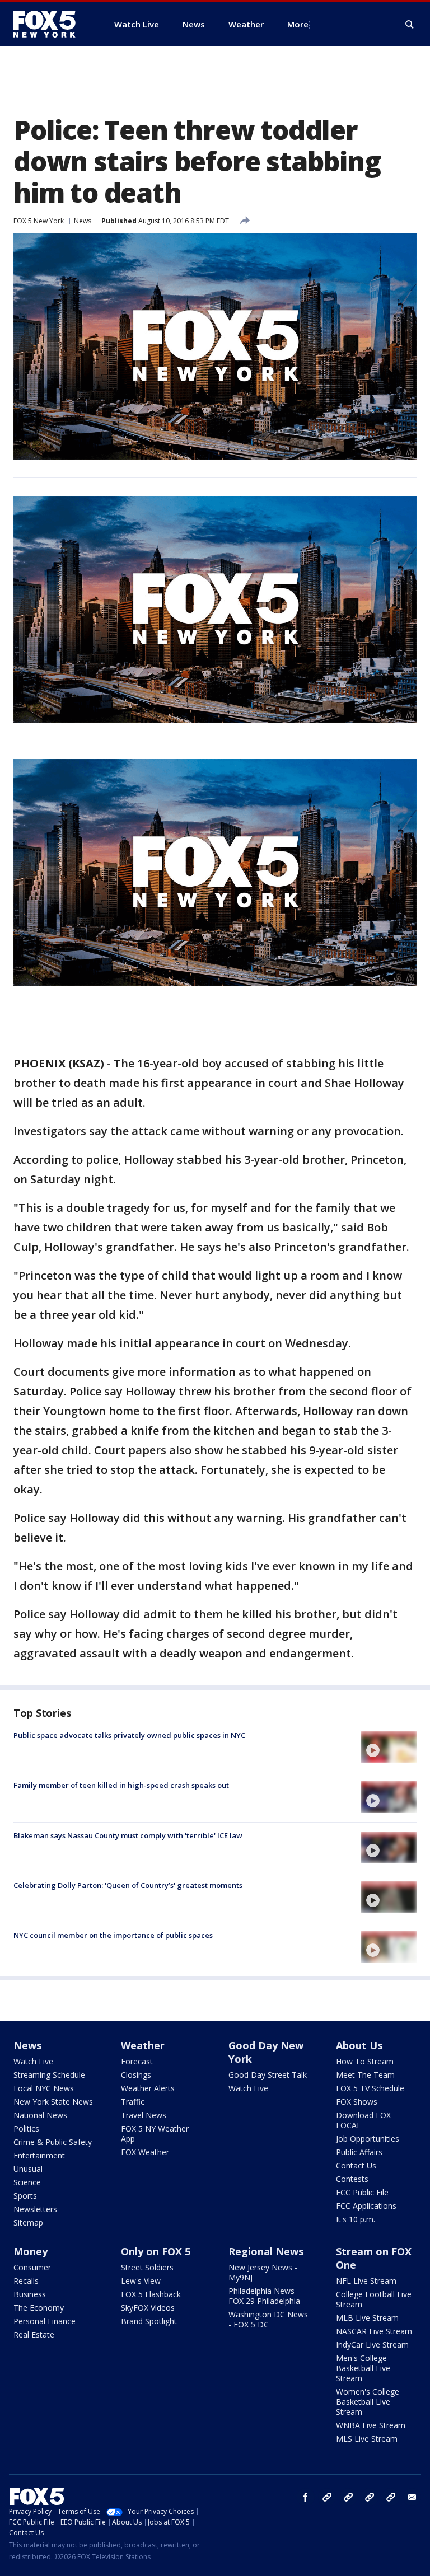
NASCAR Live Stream (374, 2331)
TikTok (348, 2497)
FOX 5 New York (39, 221)
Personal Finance (45, 2321)
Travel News (144, 2115)
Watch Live (33, 2061)
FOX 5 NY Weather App (155, 2134)
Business (30, 2294)
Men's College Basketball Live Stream (363, 2368)
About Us (359, 2045)
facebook (306, 2497)
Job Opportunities (368, 2139)
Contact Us (356, 2165)
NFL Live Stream (366, 2281)
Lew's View (141, 2281)
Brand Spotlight (149, 2321)
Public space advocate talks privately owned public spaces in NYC (129, 1735)
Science (27, 2182)
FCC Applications (366, 2206)
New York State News (53, 2102)
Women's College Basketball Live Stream (368, 2402)
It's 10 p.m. (356, 2219)
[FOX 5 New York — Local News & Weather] (50, 24)
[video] (389, 1747)
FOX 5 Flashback (151, 2294)
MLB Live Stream (367, 2318)
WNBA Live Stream (371, 2425)
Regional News (266, 2251)
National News (40, 2115)
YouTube (370, 2497)
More (298, 24)
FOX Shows (357, 2102)
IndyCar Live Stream (372, 2345)
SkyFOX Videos (148, 2308)
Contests (352, 2179)
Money (31, 2251)
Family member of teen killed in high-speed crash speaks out (121, 1785)
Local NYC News (44, 2088)
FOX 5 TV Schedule (370, 2088)
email (412, 2497)
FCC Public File (362, 2192)
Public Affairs (359, 2152)
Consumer (32, 2267)
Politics (26, 2128)
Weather (143, 2045)
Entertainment (39, 2155)
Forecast (137, 2061)
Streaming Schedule (49, 2075)
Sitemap (28, 2223)
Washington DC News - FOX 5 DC (268, 2319)
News (83, 221)
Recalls (26, 2281)
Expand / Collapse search (410, 25)
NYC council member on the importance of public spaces (113, 1935)
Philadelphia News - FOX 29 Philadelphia (264, 2296)
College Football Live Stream (374, 2299)
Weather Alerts (148, 2088)
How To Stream (365, 2061)
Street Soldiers (147, 2267)
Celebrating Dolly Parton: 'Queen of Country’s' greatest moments (128, 1885)
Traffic (133, 2102)
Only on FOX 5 (156, 2251)
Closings (136, 2075)
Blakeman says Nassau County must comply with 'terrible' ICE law (128, 1835)
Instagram (327, 2497)
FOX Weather (145, 2152)
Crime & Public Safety (53, 2142)
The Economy (39, 2308)
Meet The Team (365, 2075)
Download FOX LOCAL (363, 2120)
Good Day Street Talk (268, 2075)
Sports (25, 2196)
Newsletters (35, 2209)
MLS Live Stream (367, 2439)
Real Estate (34, 2334)
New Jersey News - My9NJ (263, 2272)
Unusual (28, 2169)
